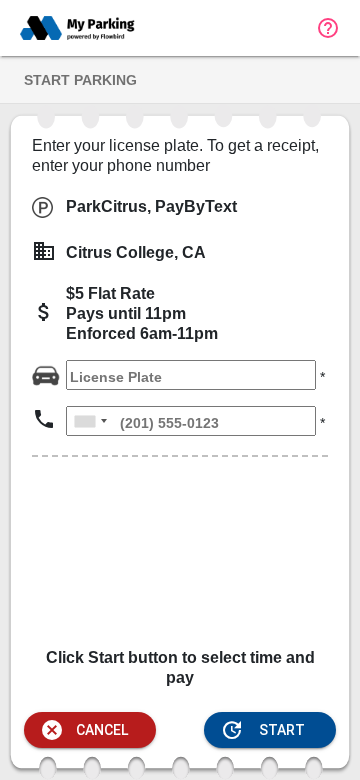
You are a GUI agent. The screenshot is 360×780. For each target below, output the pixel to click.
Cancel (84, 730)
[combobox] (90, 421)
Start (262, 730)
